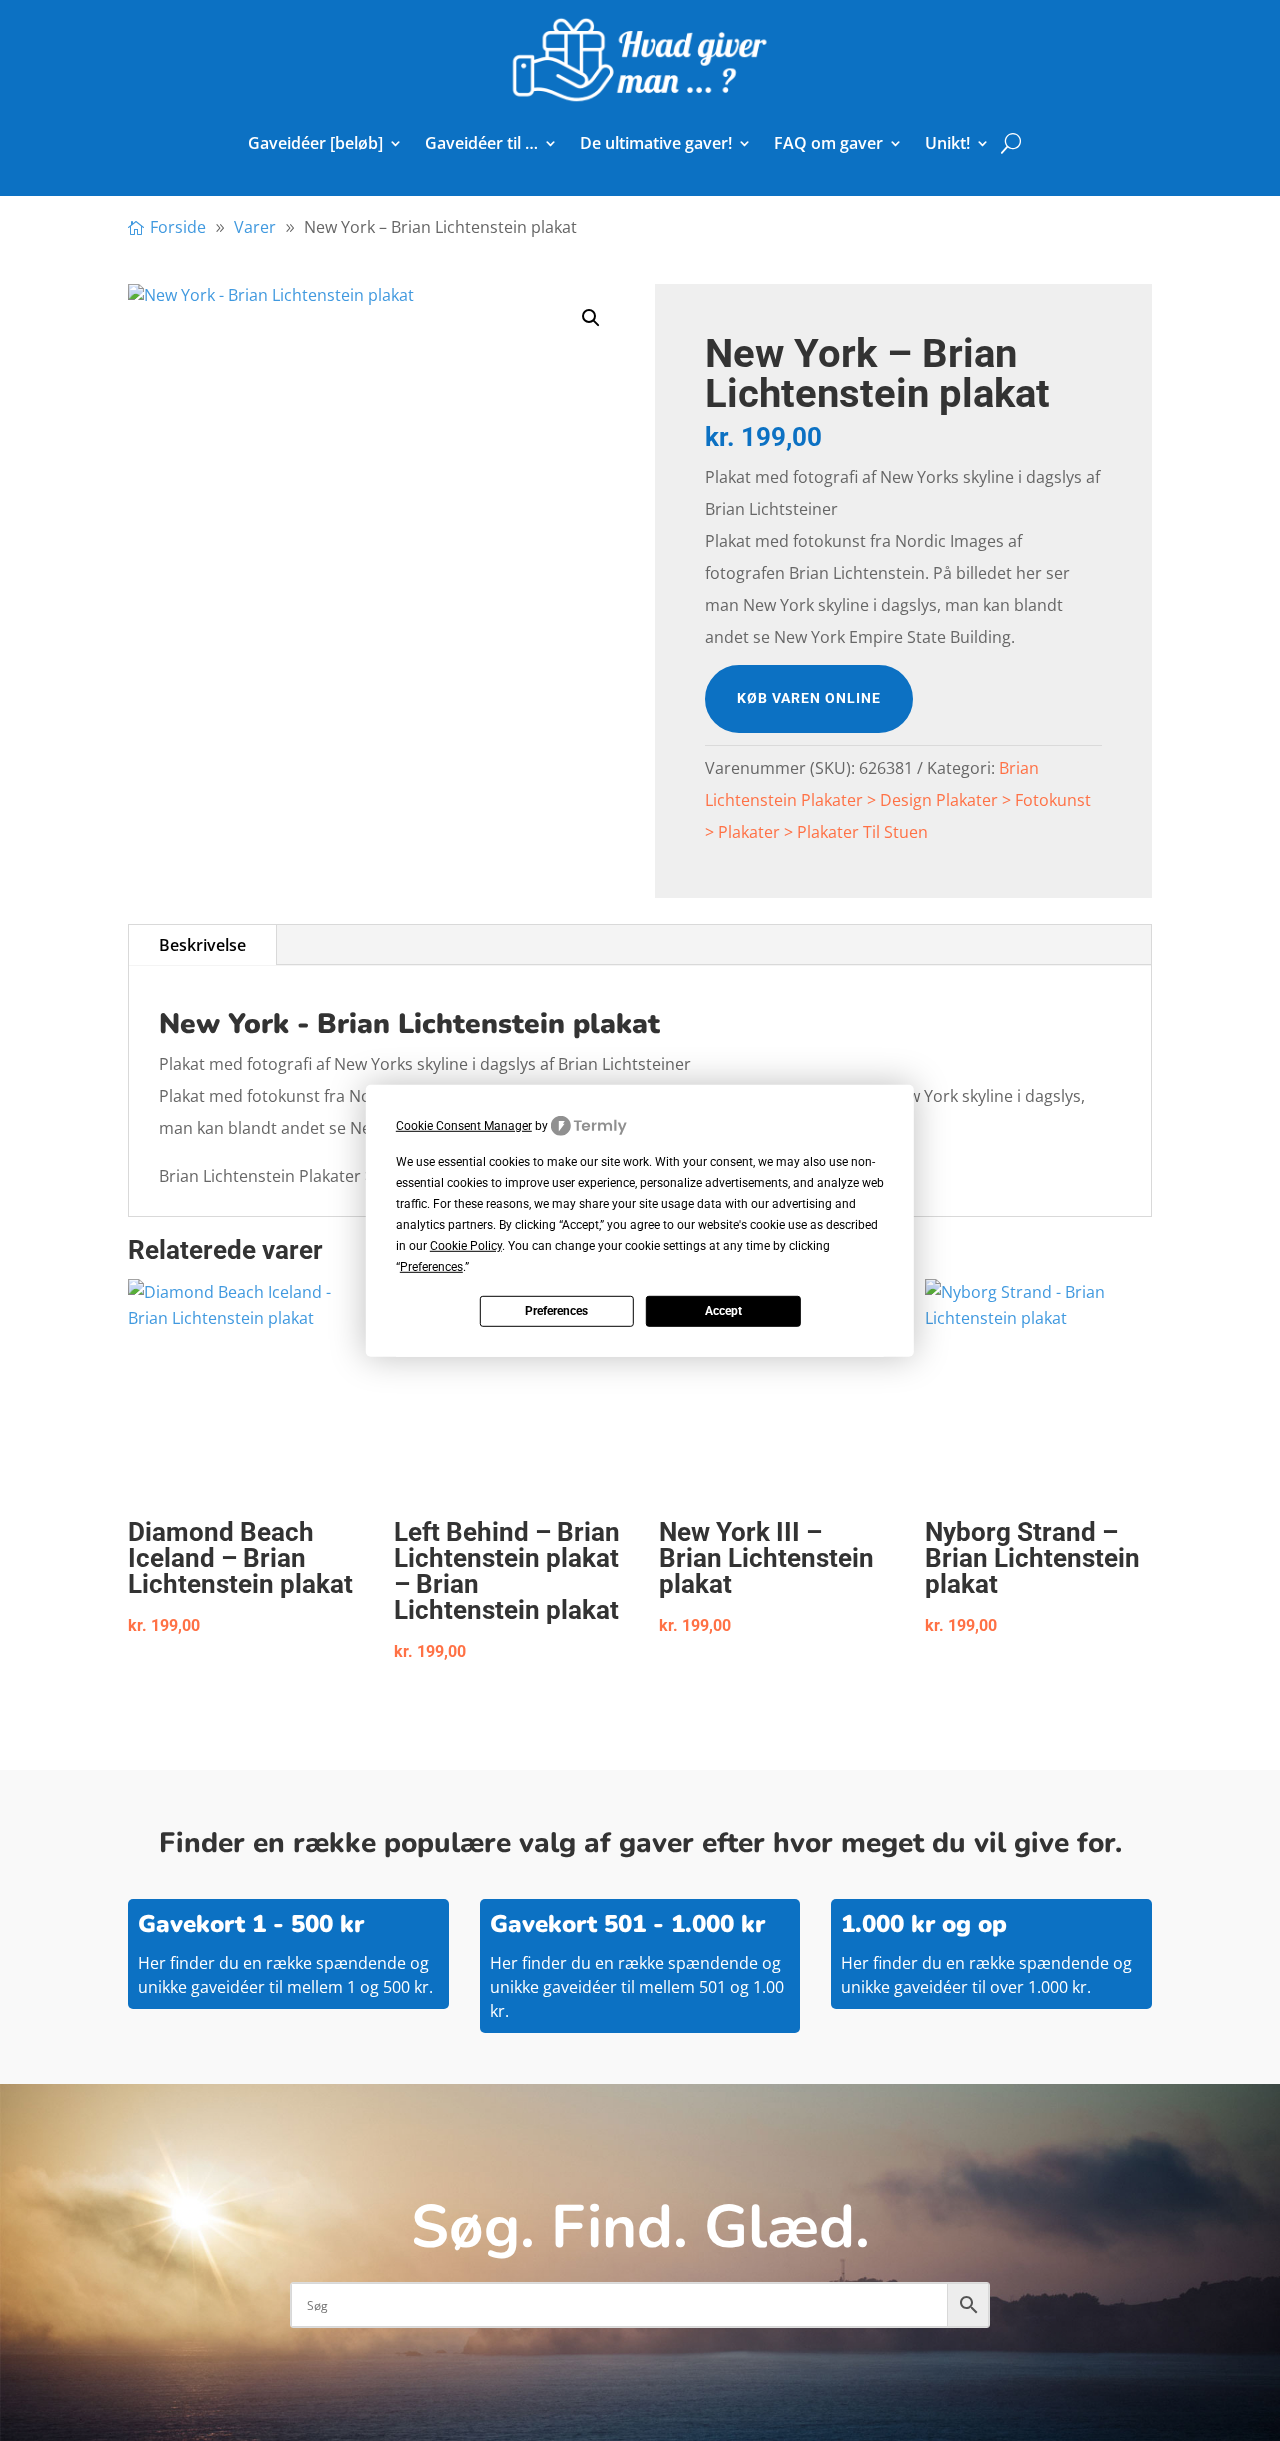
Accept (723, 1311)
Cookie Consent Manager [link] (464, 1125)
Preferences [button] (431, 1267)
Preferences (556, 1311)
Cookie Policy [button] (466, 1246)
